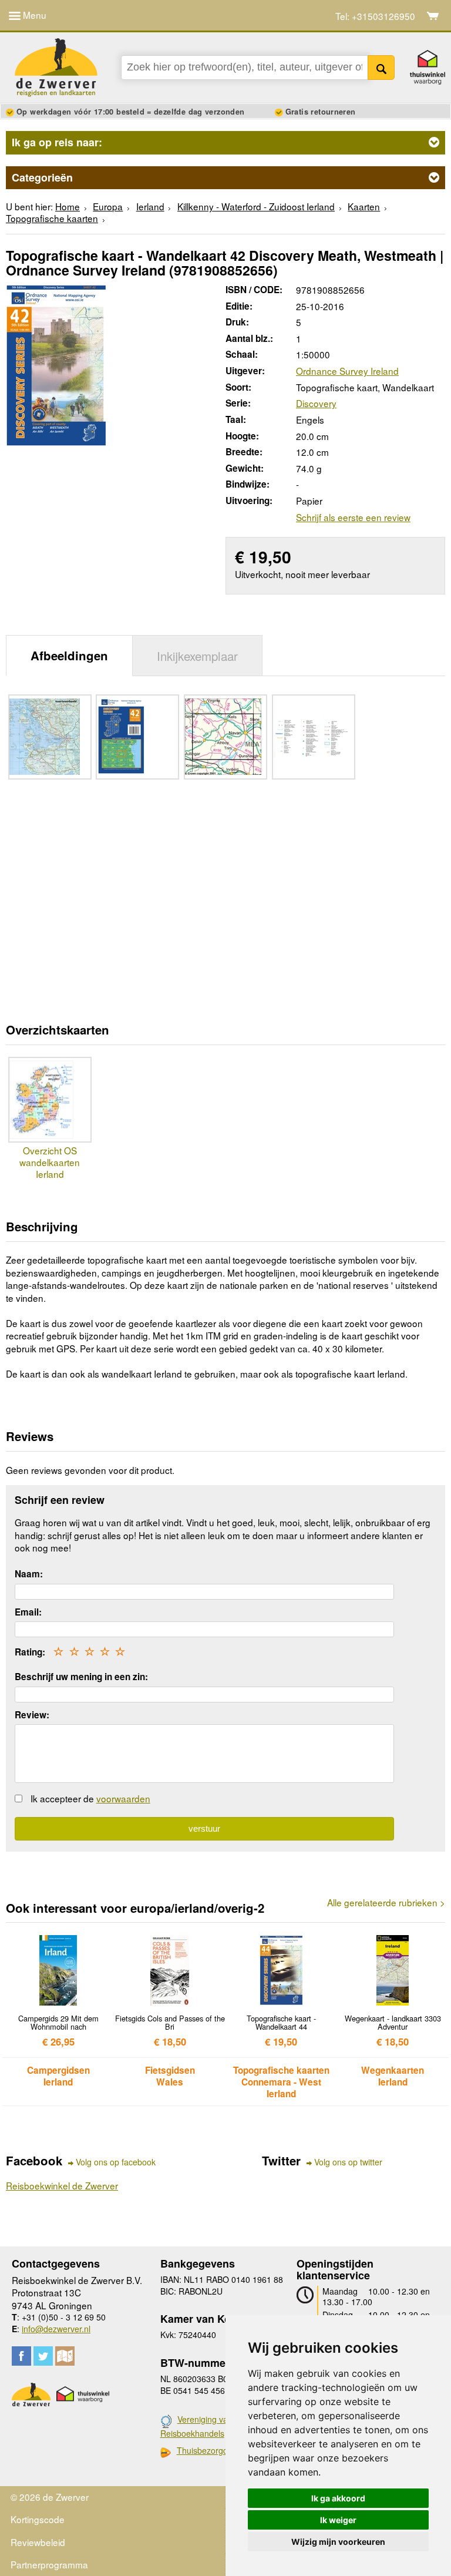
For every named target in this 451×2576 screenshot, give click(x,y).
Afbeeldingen (69, 655)
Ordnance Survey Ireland (347, 371)
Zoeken (381, 68)
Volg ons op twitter (348, 2162)
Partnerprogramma (49, 2564)
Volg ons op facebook (116, 2162)
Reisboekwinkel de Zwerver (62, 2185)
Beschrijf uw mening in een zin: (81, 1677)
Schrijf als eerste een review (353, 517)
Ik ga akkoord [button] (338, 2498)
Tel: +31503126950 (375, 16)
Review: (32, 1715)
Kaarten (364, 206)
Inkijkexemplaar (197, 656)
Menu (33, 15)
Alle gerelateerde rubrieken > (386, 1902)
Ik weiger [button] (338, 2520)
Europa (108, 206)
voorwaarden (123, 1798)
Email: (28, 1612)
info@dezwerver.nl (56, 2329)
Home (68, 206)
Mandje (433, 16)
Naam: (29, 1574)
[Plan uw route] (65, 2356)
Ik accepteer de (90, 1798)
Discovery (316, 403)
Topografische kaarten (52, 218)
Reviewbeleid (38, 2542)
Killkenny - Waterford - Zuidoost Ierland (256, 206)
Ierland (150, 206)
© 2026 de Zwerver (50, 2497)
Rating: (30, 1652)
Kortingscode (38, 2519)
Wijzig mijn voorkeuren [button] (338, 2542)
